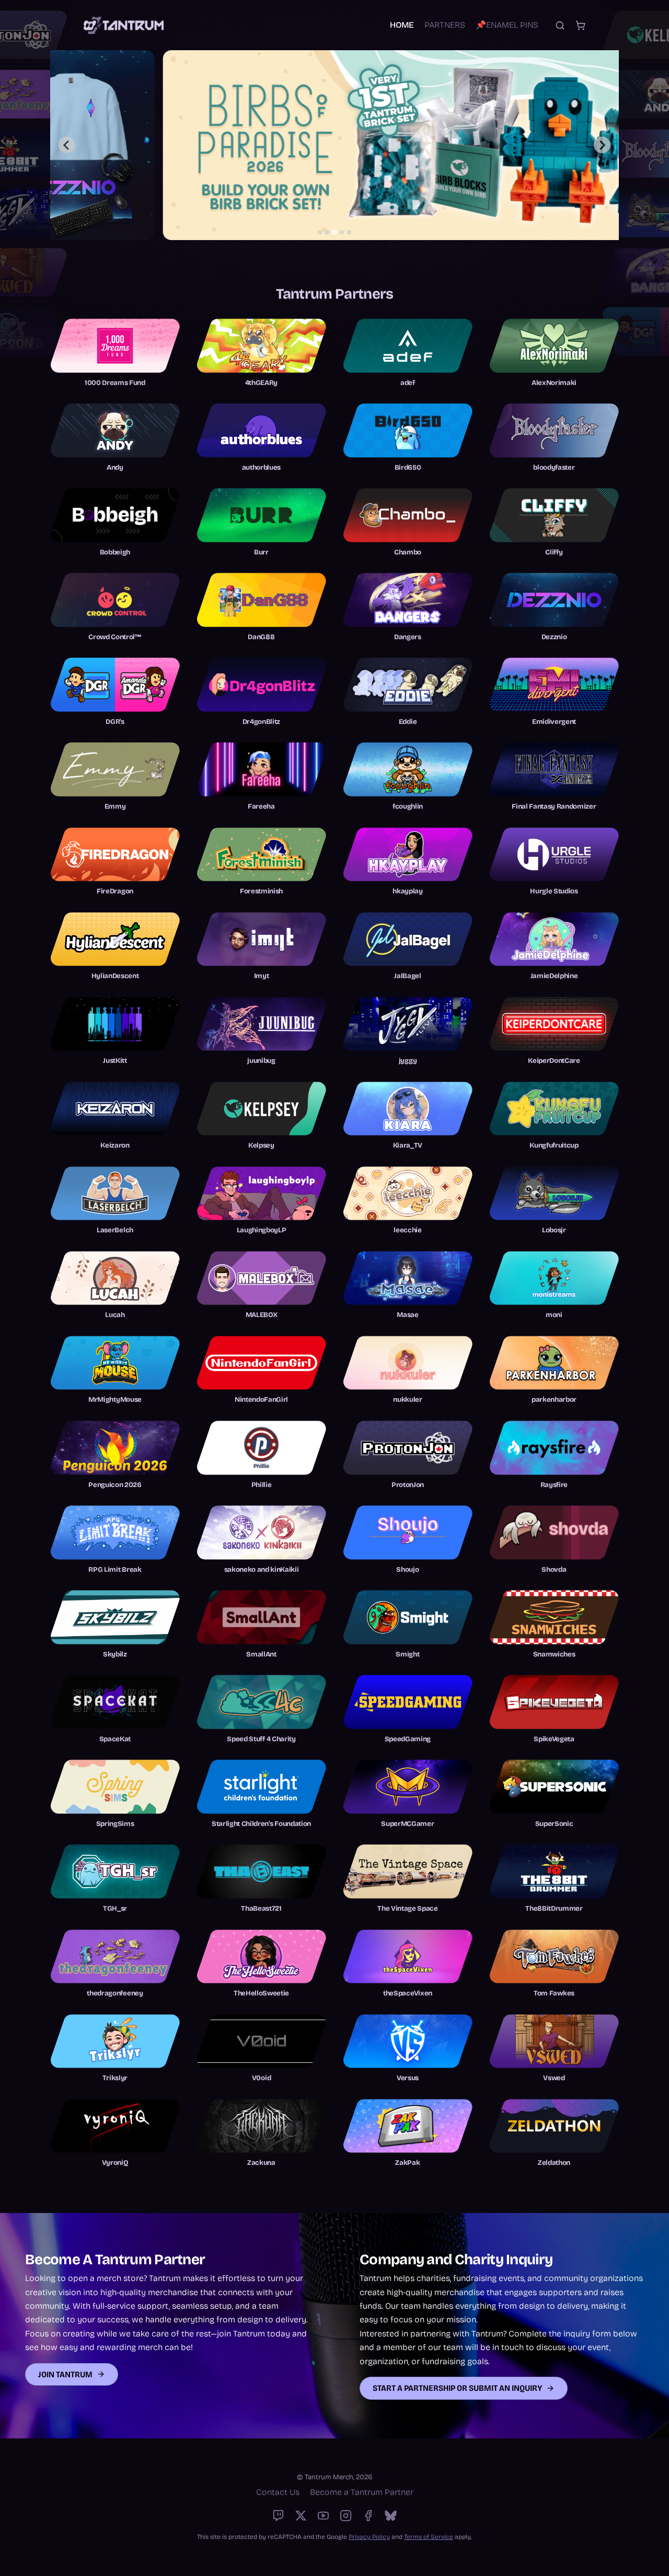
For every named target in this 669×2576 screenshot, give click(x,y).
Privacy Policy (369, 2537)
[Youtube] (323, 2516)
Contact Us (278, 2492)
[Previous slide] (67, 145)
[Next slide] (602, 145)
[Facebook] (368, 2516)
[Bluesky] (391, 2516)
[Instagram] (346, 2516)
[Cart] (580, 25)
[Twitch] (278, 2516)
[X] (301, 2516)
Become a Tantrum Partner (362, 2492)
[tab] (320, 232)
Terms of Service (429, 2537)
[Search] (560, 25)
